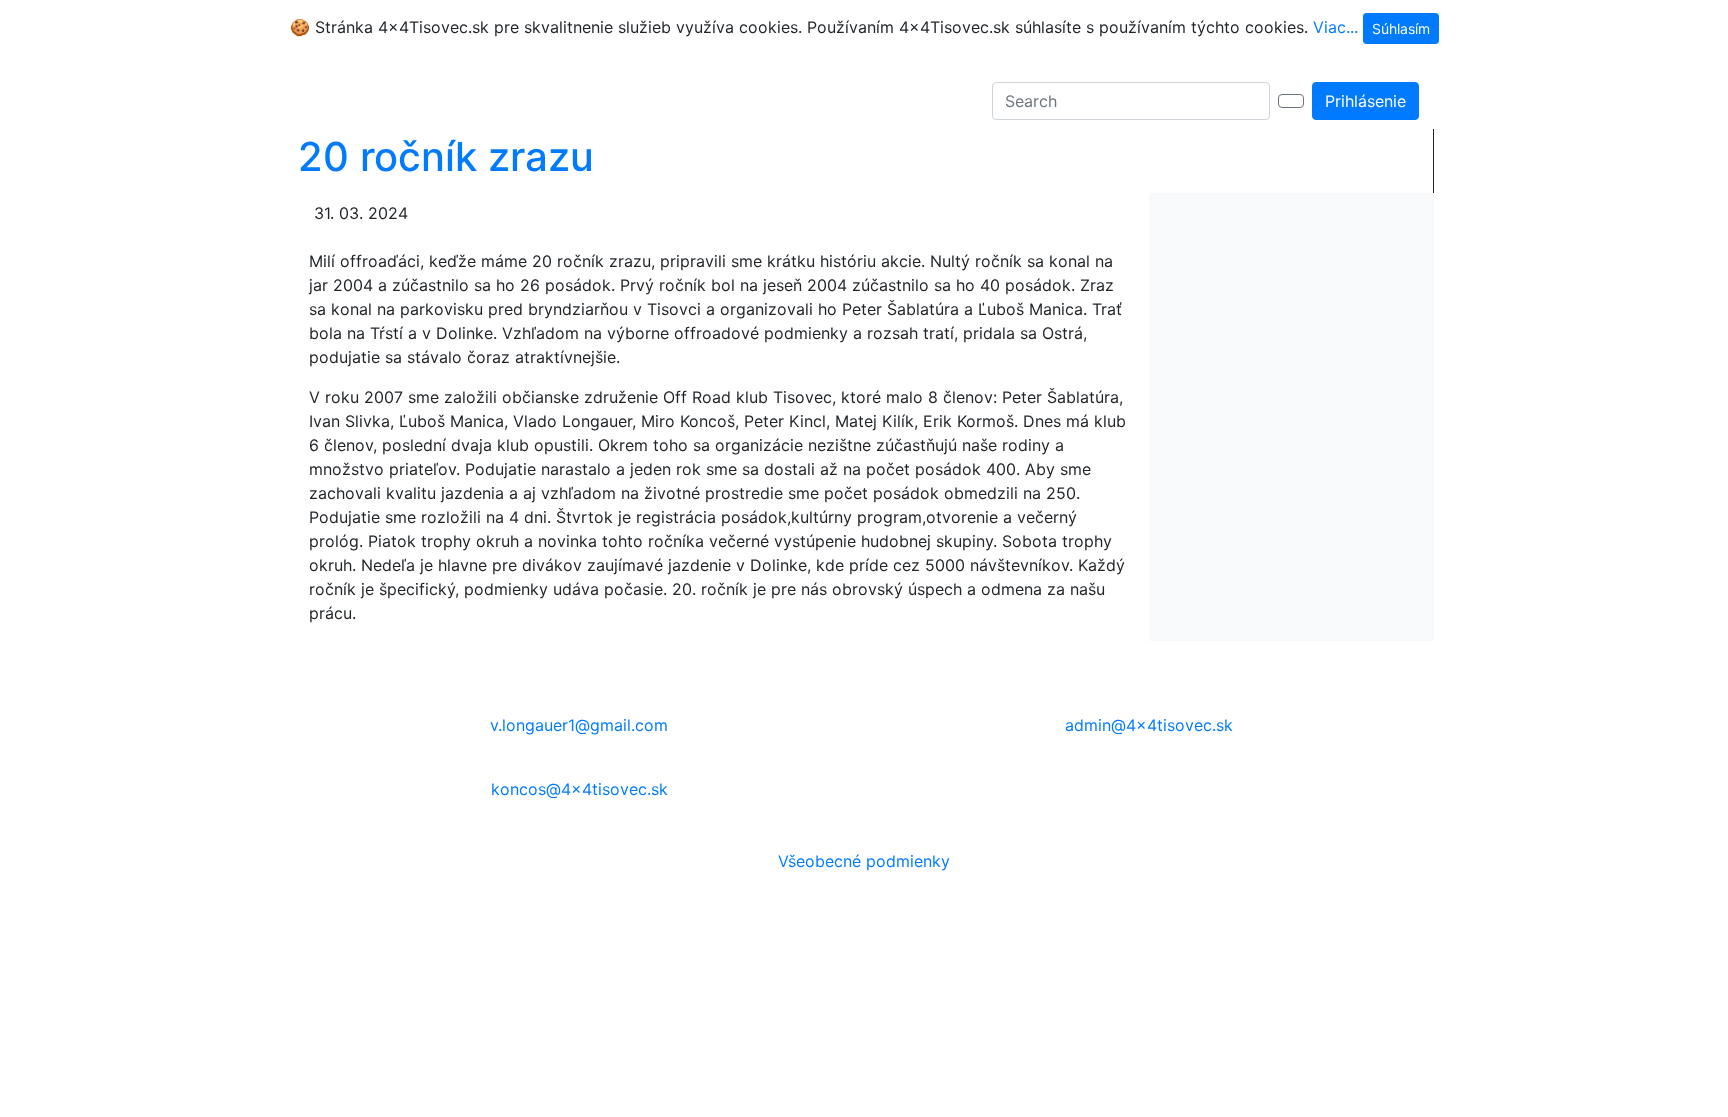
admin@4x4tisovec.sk (1149, 725)
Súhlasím (1401, 28)
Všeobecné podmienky (864, 861)
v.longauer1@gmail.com (579, 725)
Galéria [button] (424, 101)
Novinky (348, 101)
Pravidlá (511, 101)
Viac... (1335, 27)
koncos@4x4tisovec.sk (579, 789)
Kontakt (587, 101)
